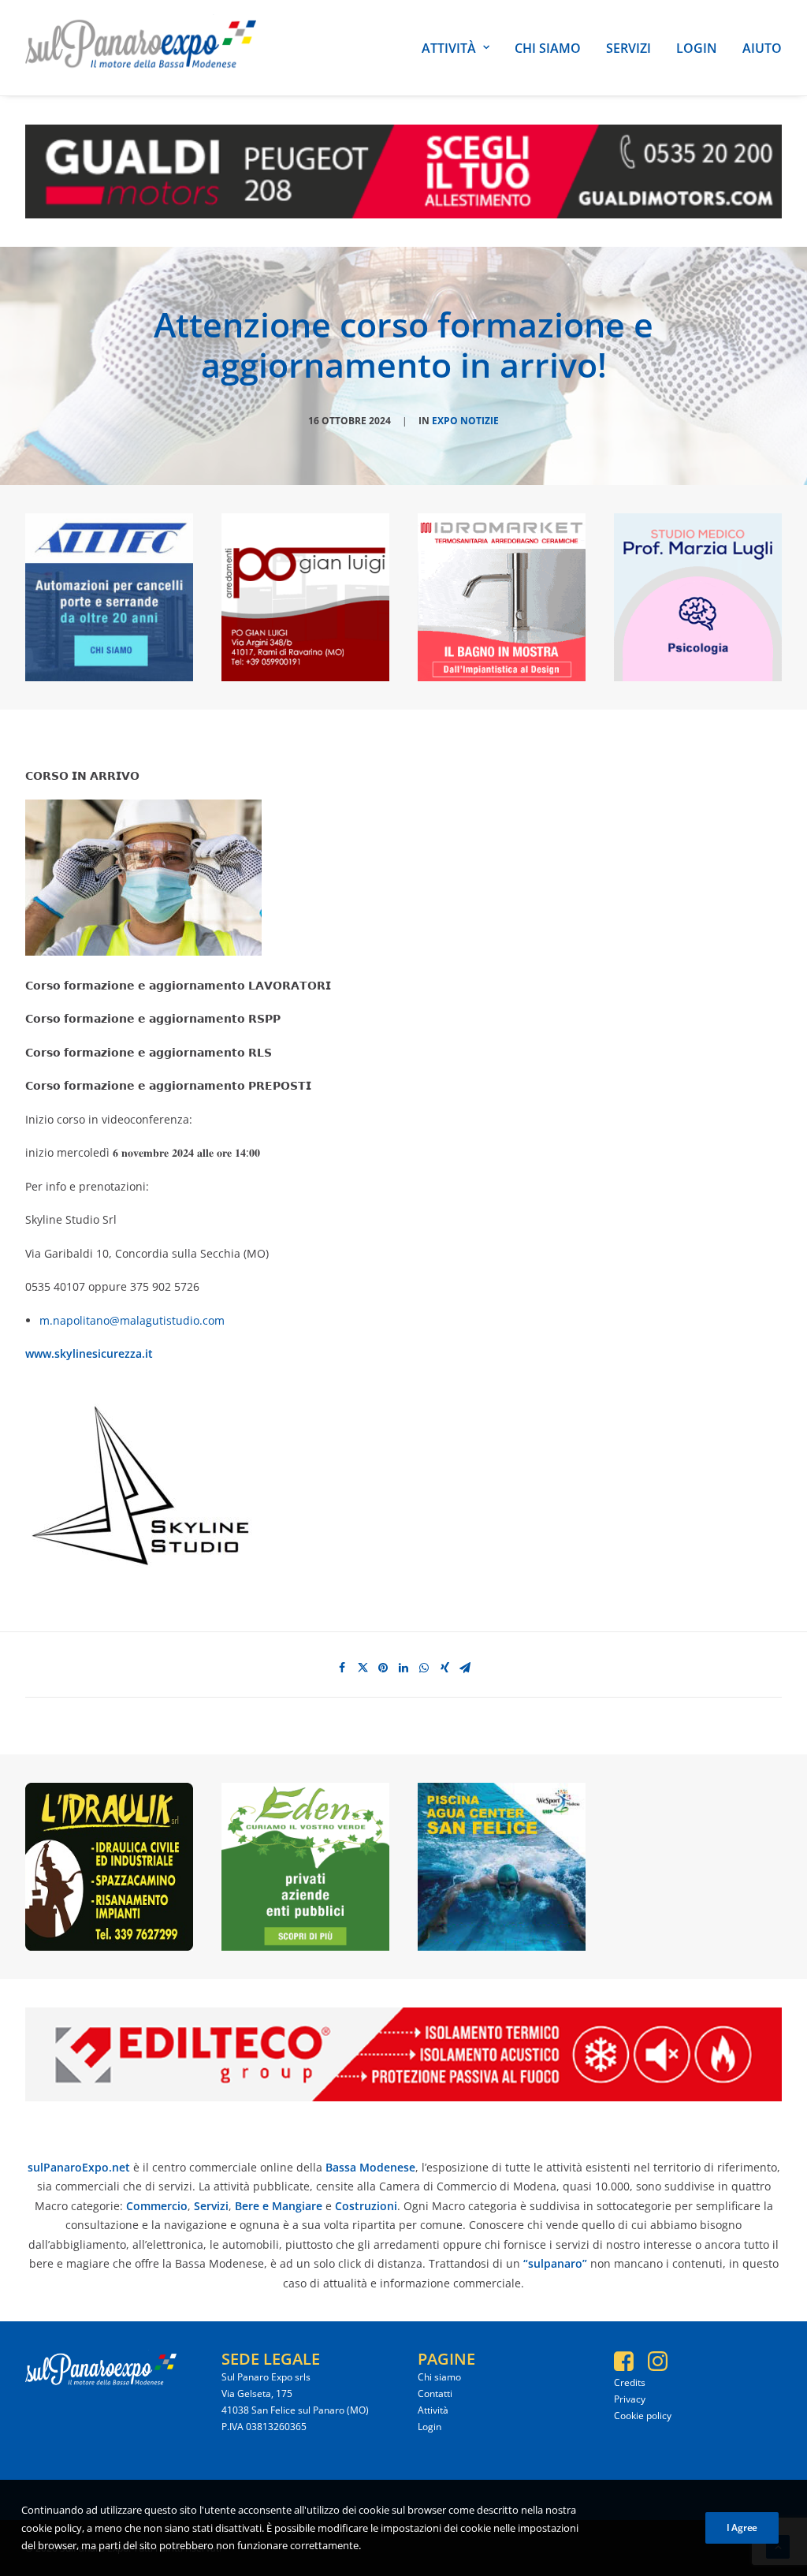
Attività (449, 48)
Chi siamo (548, 48)
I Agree (742, 2528)
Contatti (435, 2393)
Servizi (628, 48)
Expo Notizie (465, 421)
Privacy (630, 2399)
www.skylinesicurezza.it (89, 1353)
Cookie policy (643, 2416)
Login (697, 48)
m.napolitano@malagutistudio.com (132, 1320)
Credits (630, 2382)
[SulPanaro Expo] (141, 48)
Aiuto (762, 48)
